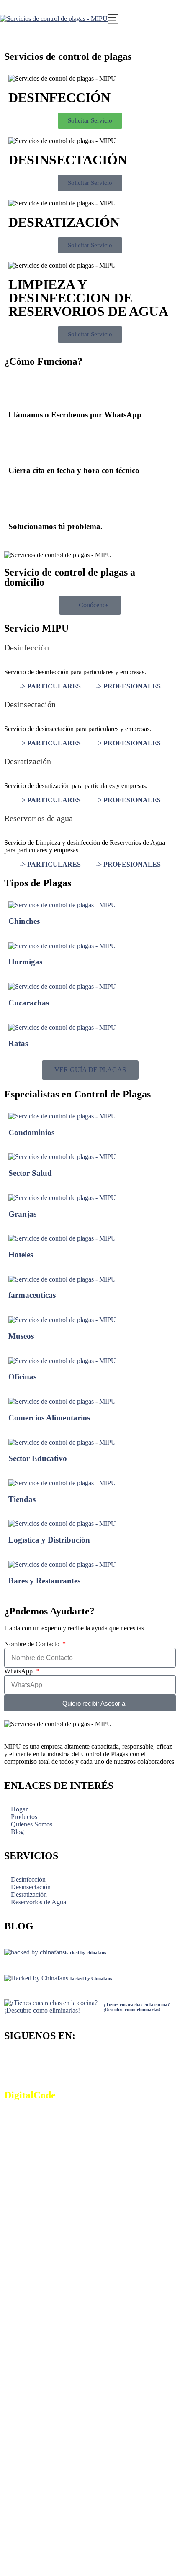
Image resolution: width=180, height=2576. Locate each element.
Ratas (18, 1043)
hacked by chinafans (85, 1952)
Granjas (22, 1214)
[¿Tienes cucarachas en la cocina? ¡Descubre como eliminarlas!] (54, 2007)
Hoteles (21, 1255)
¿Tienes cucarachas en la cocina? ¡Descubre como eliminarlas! (137, 2007)
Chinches (24, 921)
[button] (12, 42)
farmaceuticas (32, 1295)
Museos (21, 1336)
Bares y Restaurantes (44, 1581)
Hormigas (25, 962)
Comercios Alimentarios (49, 1418)
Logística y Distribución (49, 1540)
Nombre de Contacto (33, 1644)
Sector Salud (30, 1173)
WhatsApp (19, 1671)
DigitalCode (30, 2095)
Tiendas (22, 1499)
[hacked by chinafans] (35, 1952)
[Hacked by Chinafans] (36, 1978)
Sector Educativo (38, 1458)
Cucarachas (29, 1003)
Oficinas (22, 1377)
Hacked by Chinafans (90, 1978)
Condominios (31, 1132)
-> (50, 686)
